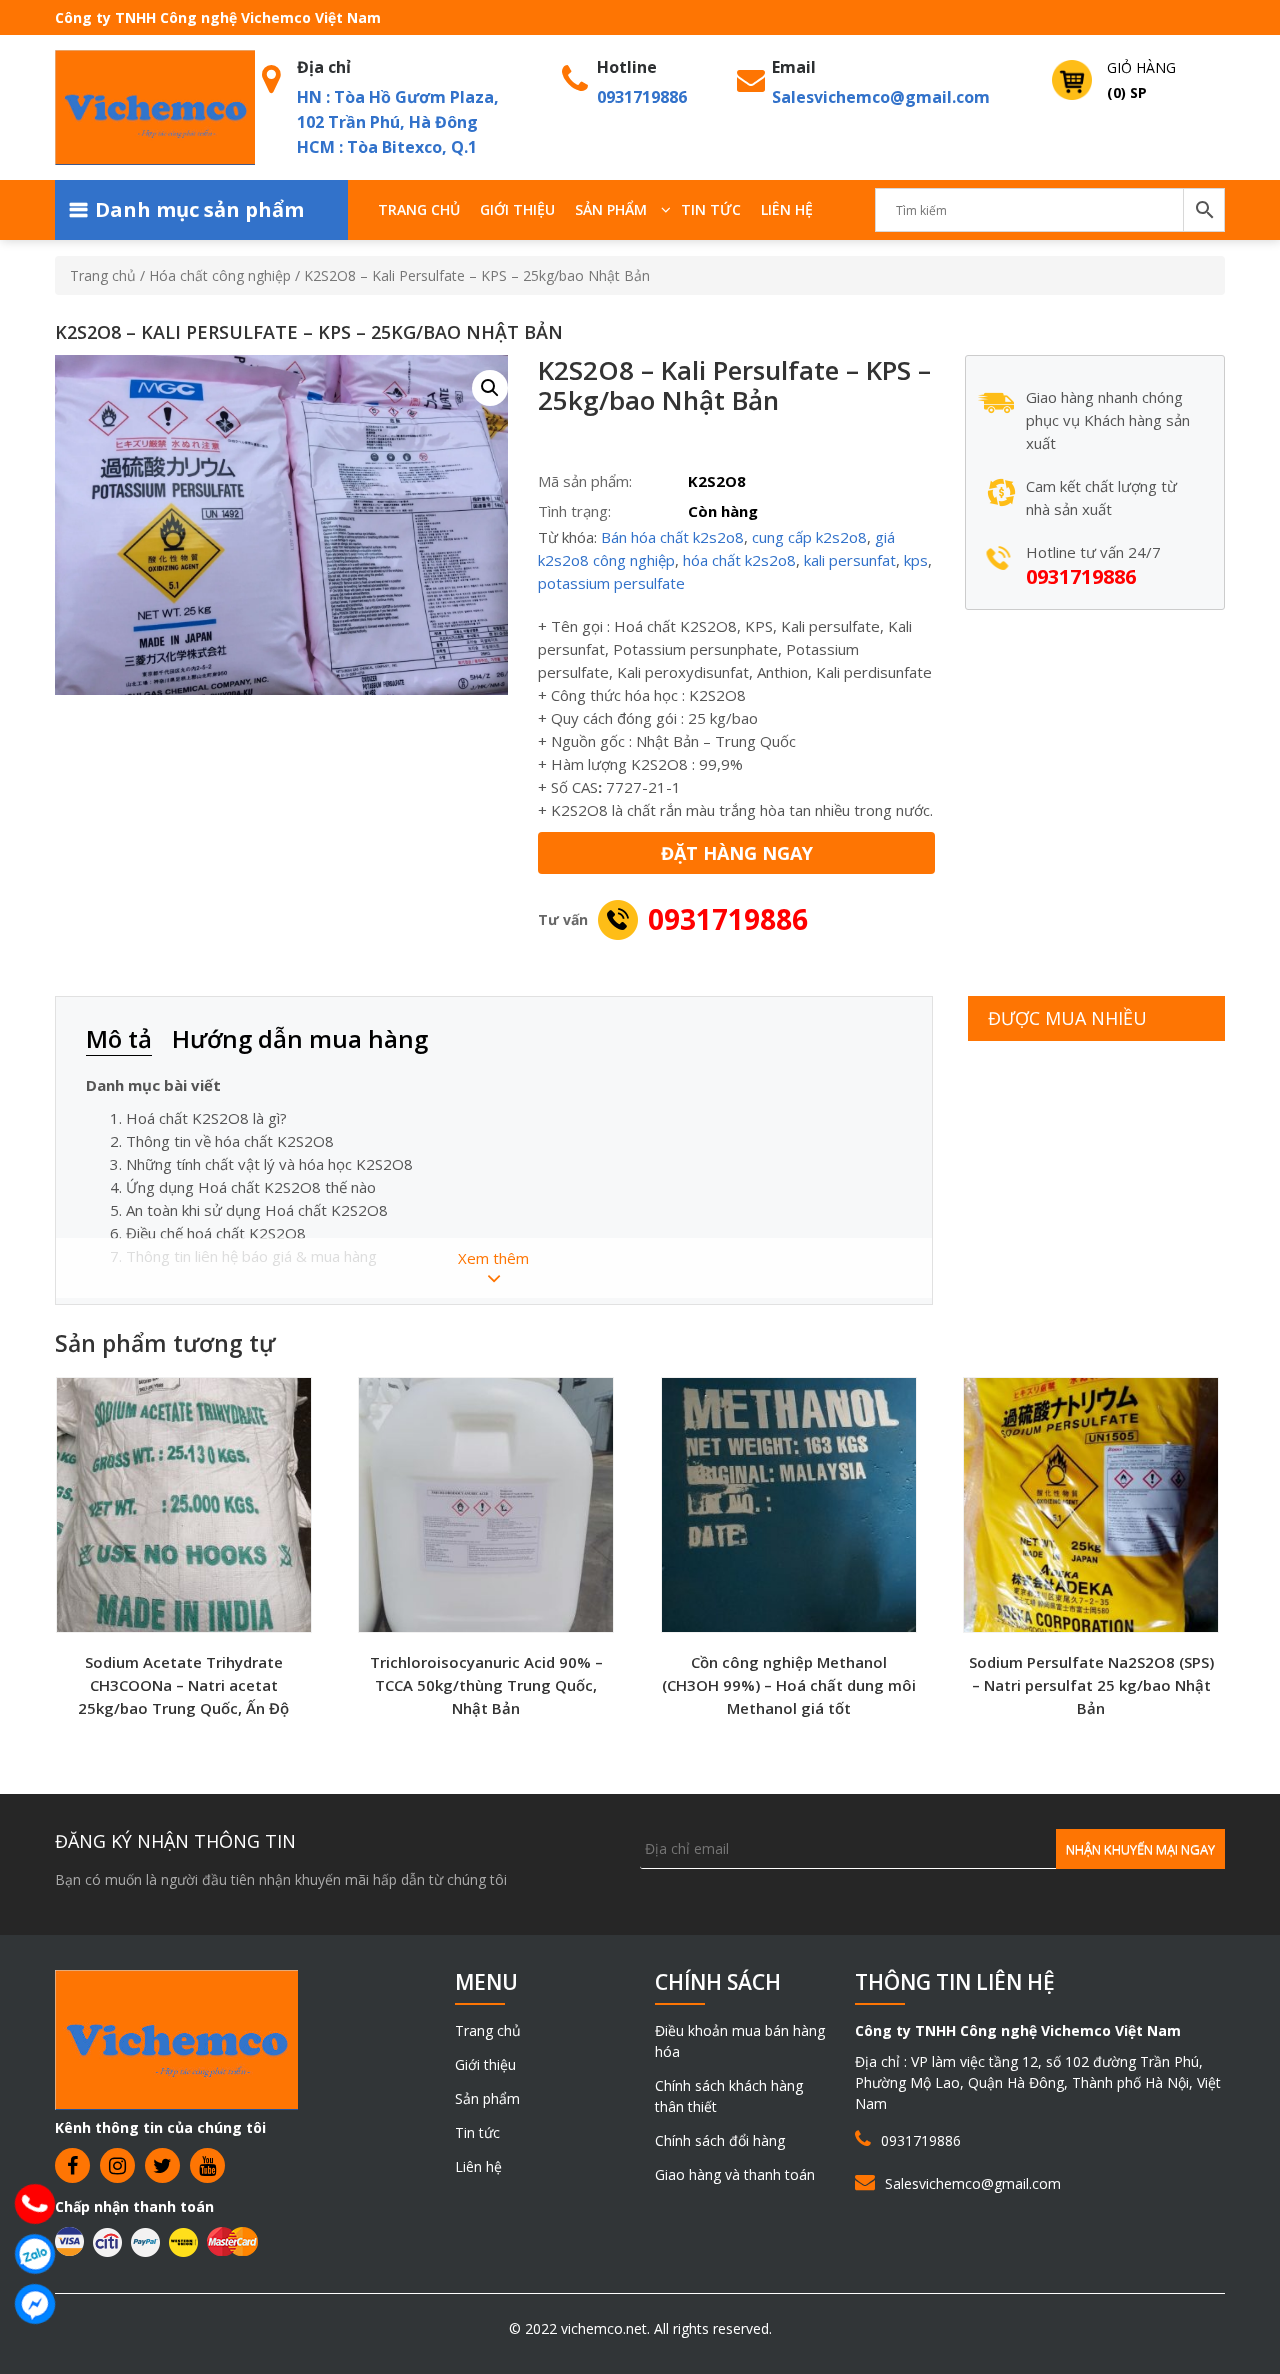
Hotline (627, 67)
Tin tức (711, 209)
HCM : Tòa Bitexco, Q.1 (387, 147)
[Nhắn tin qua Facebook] (35, 2304)
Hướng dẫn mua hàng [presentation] (300, 1038)
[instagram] (117, 2165)
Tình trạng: (574, 511)
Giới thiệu (517, 209)
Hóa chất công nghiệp (220, 275)
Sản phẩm (611, 209)
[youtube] (207, 2165)
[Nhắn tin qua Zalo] (35, 2254)
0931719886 (642, 97)
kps (916, 560)
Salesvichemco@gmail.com (881, 97)
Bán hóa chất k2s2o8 (672, 537)
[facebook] (72, 2165)
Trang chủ (419, 209)
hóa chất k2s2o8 (739, 560)
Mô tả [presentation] (119, 1038)
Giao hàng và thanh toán (735, 2174)
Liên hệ (787, 209)
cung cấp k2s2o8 (809, 537)
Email (794, 67)
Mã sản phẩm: (585, 481)
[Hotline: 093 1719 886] (35, 2204)
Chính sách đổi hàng (720, 2140)
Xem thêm (493, 1258)
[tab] (129, 1040)
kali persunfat (850, 560)
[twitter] (162, 2165)
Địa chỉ (324, 67)
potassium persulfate (611, 583)
